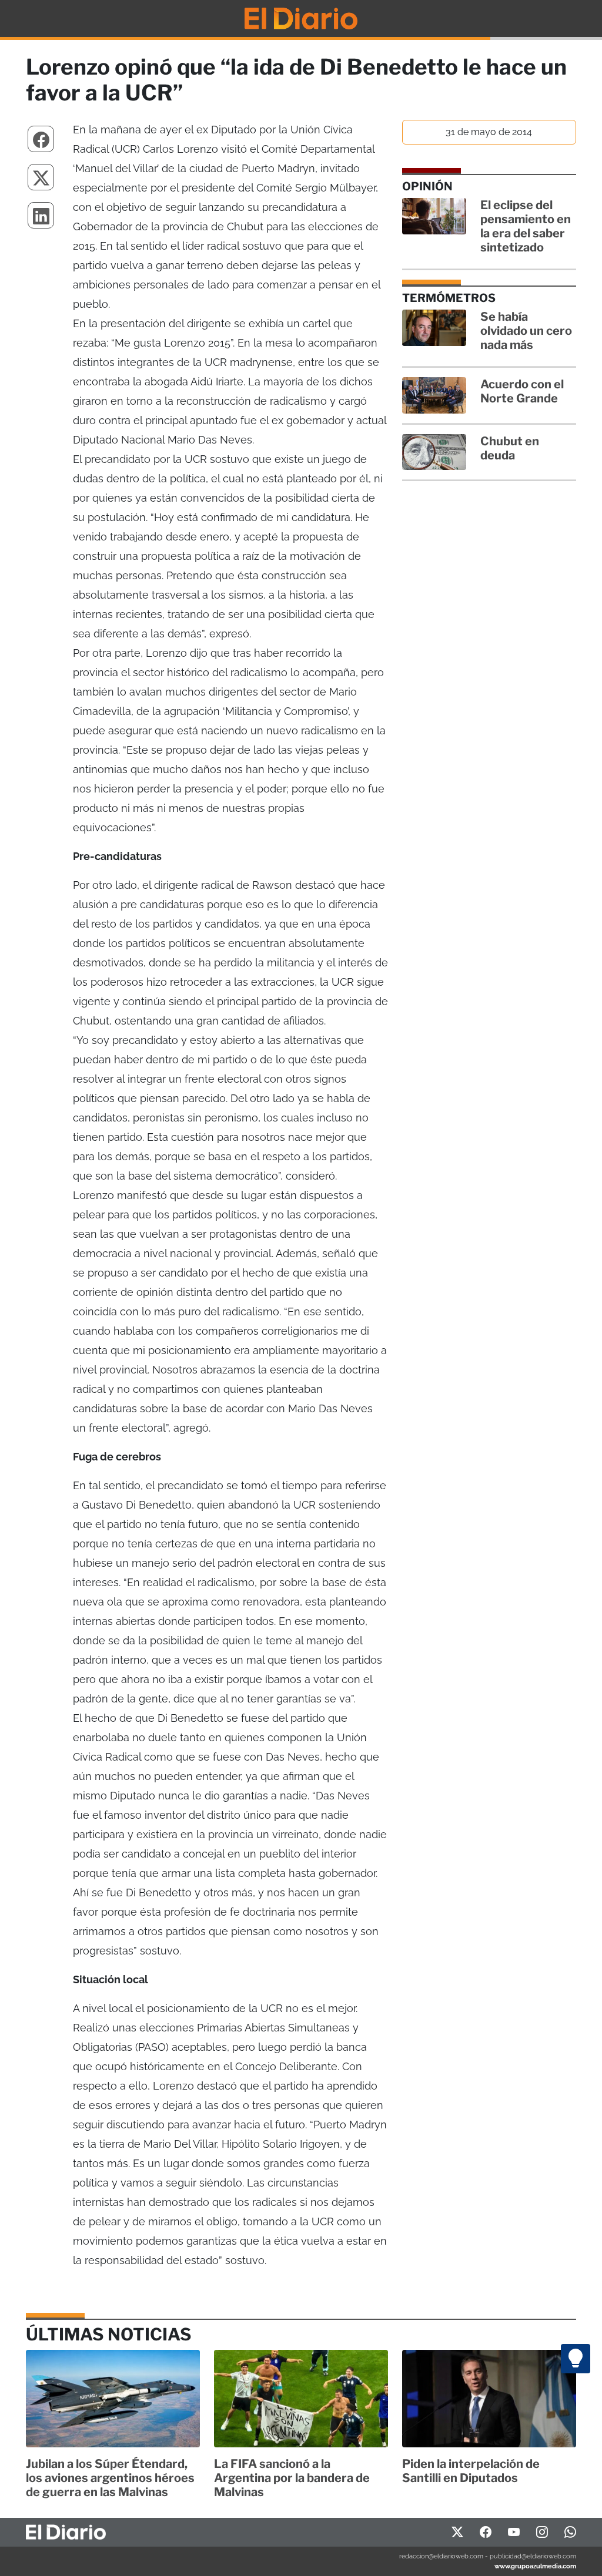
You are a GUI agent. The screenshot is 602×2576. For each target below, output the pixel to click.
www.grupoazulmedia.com (535, 2566)
